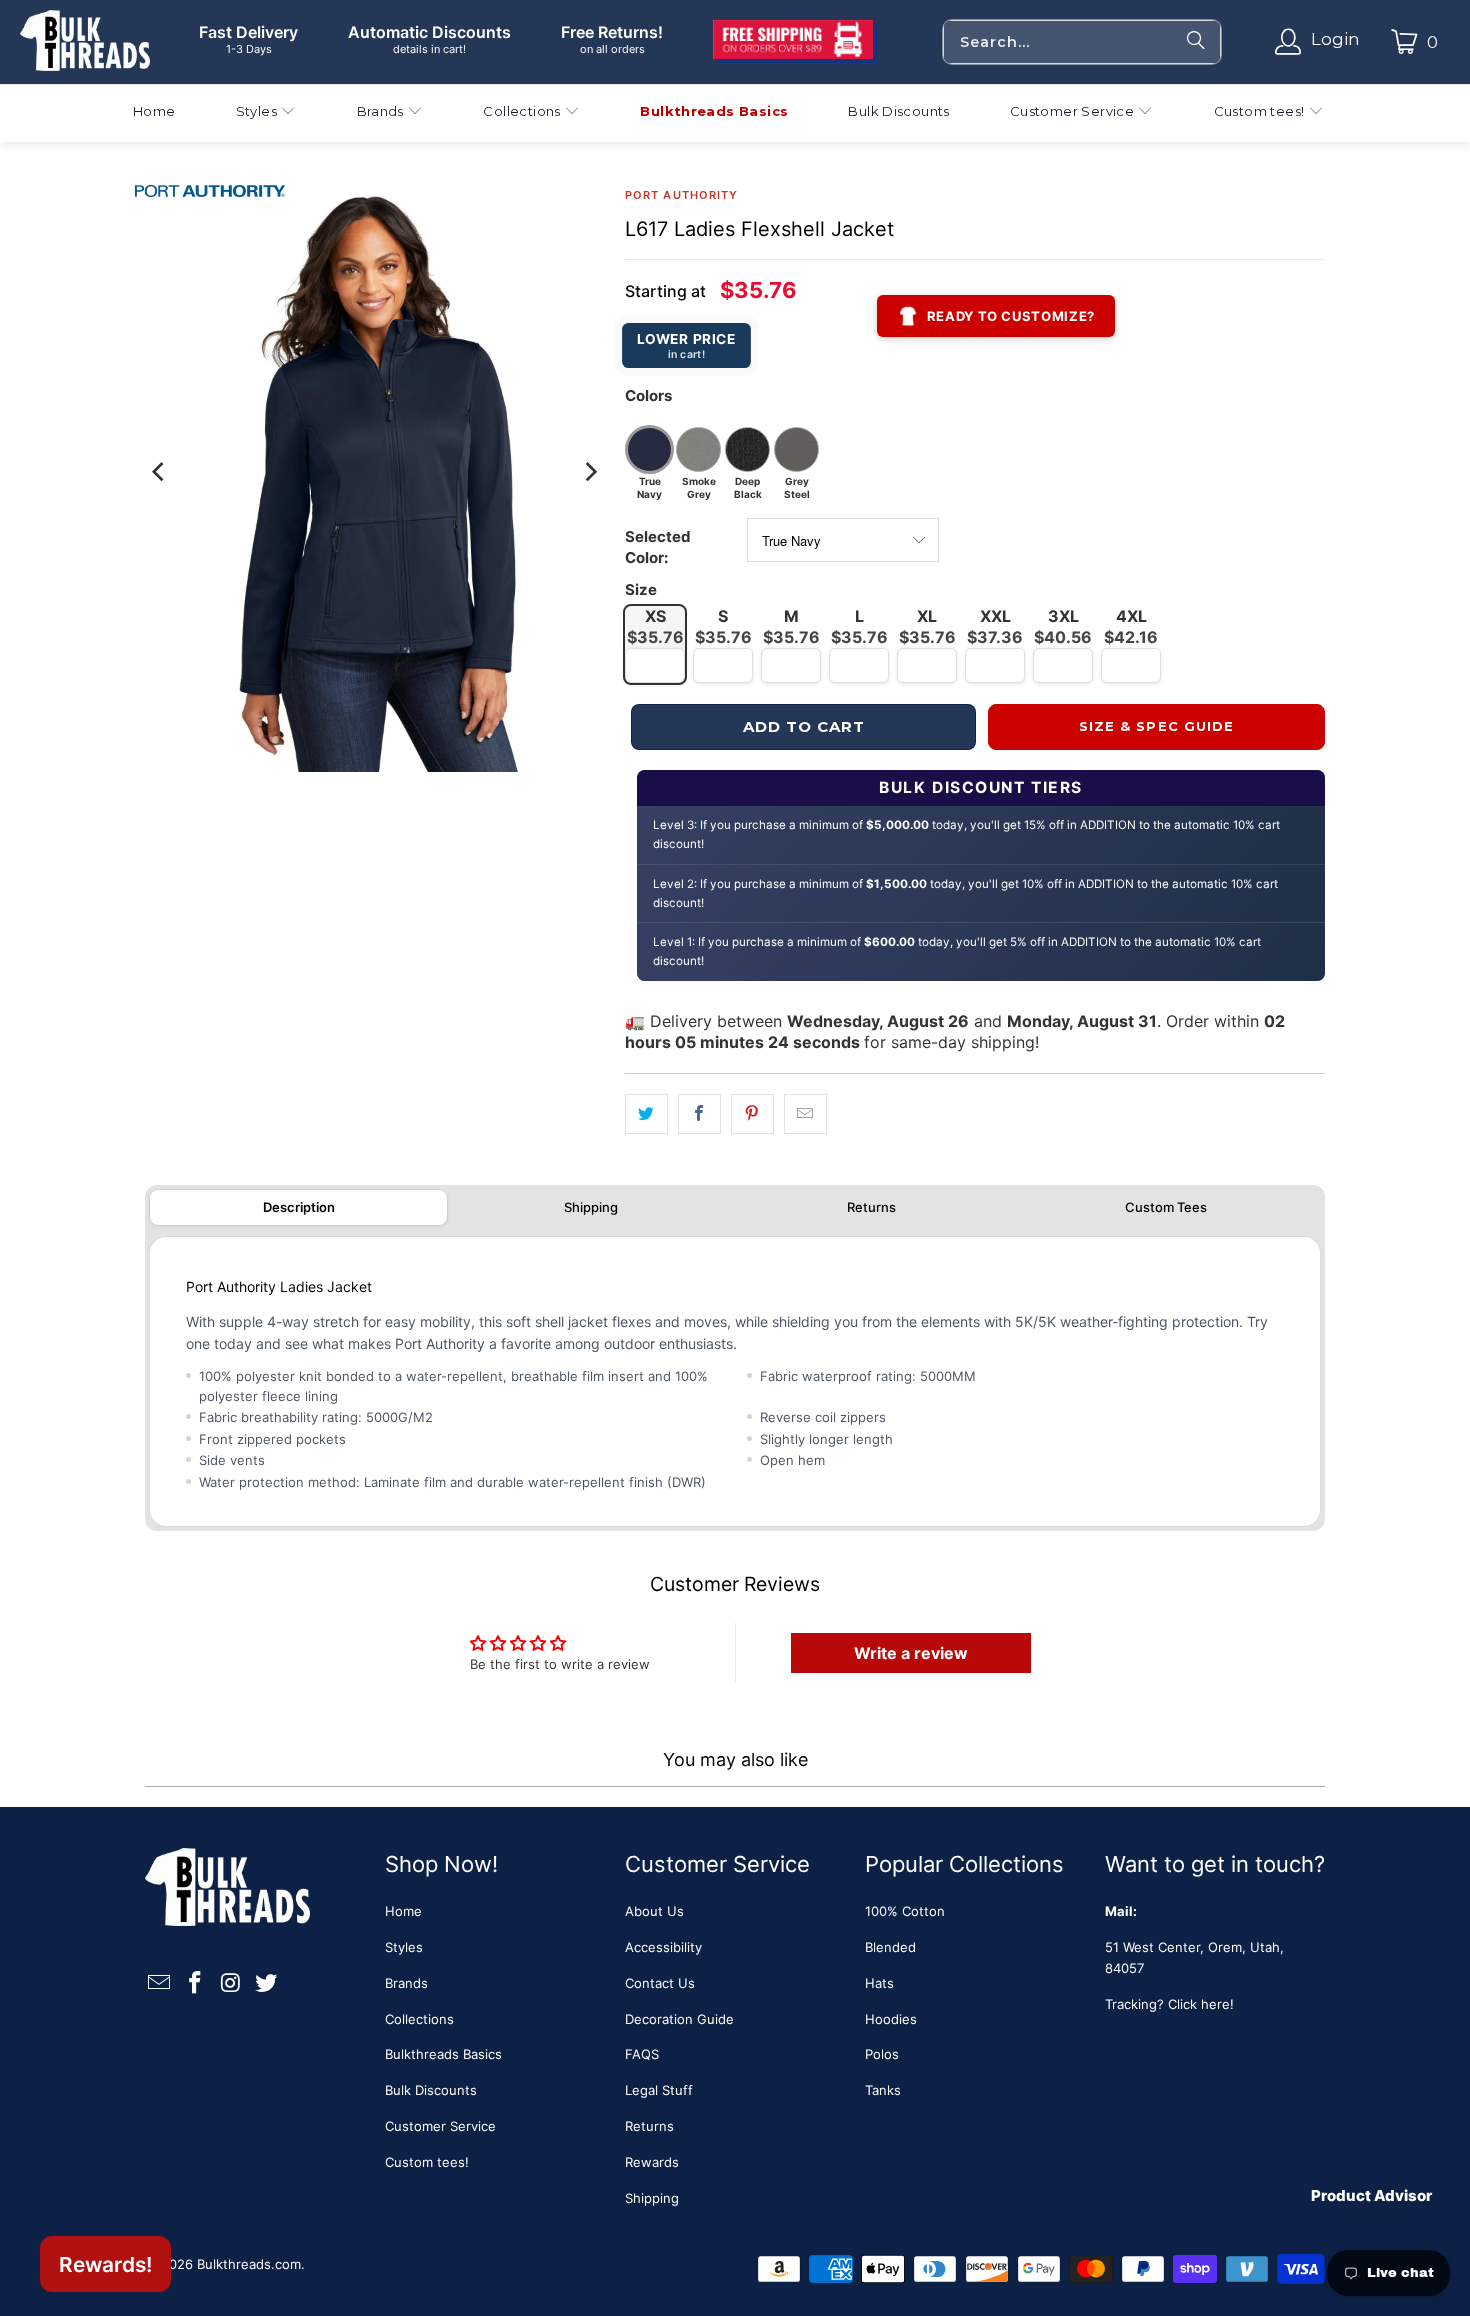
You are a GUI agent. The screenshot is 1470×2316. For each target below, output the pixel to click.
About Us (654, 1911)
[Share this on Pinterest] (752, 1114)
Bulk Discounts (431, 2090)
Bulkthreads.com (249, 2264)
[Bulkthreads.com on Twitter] (267, 1983)
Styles (404, 1947)
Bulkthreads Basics (443, 2054)
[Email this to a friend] (805, 1114)
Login (1335, 39)
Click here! (1201, 2004)
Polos (882, 2054)
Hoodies (891, 2019)
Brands (406, 1983)
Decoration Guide (679, 2019)
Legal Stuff (659, 2090)
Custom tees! (427, 2162)
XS (655, 626)
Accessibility (663, 1947)
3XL (1063, 626)
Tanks (883, 2090)
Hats (879, 1983)
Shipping (591, 1207)
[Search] (1196, 42)
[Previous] (160, 472)
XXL (995, 626)
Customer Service (440, 2126)
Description (299, 1207)
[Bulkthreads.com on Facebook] (196, 1983)
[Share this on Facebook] (699, 1114)
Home (403, 1911)
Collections (419, 2019)
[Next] (590, 472)
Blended (890, 1947)
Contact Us (660, 1983)
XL (927, 626)
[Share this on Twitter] (646, 1114)
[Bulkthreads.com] (85, 42)
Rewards (652, 2162)
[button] (266, 113)
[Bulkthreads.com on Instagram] (231, 1983)
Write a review (911, 1653)
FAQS (642, 2054)
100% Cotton (905, 1911)
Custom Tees (1166, 1207)
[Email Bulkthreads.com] (160, 1983)
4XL (1131, 626)
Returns (871, 1207)
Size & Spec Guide (1156, 726)
